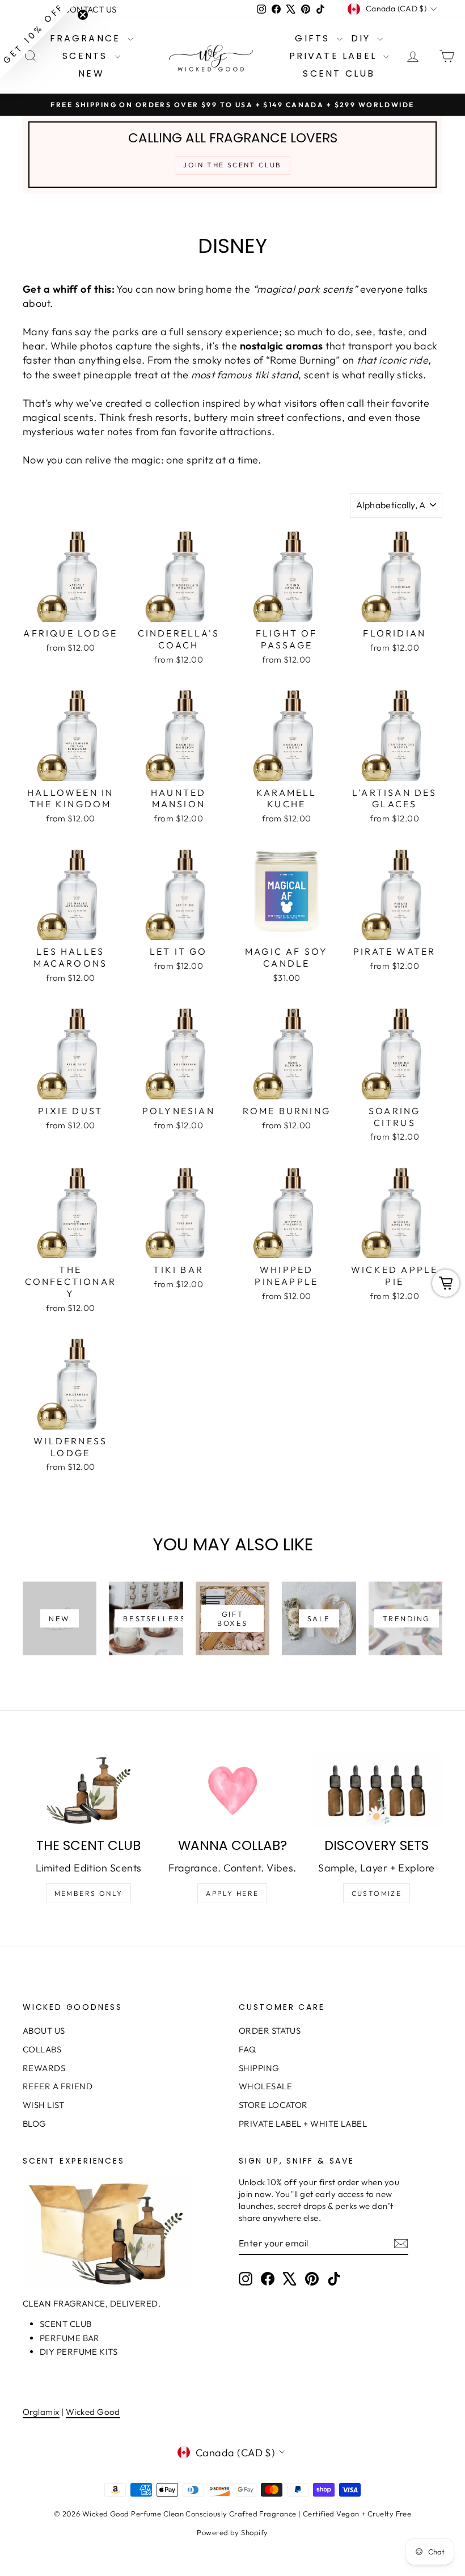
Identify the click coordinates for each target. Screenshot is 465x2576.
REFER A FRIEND (58, 2086)
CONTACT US (90, 9)
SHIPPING (259, 2068)
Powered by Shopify (232, 2532)
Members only (89, 1893)
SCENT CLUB (339, 73)
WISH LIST (43, 2105)
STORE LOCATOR (273, 2105)
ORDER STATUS (270, 2031)
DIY (363, 38)
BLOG (35, 2124)
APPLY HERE (232, 1893)
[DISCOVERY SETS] (377, 1790)
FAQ (247, 2049)
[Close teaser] (83, 15)
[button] (40, 40)
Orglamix (41, 2412)
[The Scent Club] (88, 1790)
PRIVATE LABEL (335, 56)
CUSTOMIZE (377, 1893)
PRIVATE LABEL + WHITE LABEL (303, 2124)
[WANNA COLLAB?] (232, 1790)
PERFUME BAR (70, 2338)
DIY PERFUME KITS (79, 2352)
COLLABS (42, 2049)
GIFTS (314, 38)
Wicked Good (93, 2412)
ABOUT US (44, 2031)
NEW (91, 73)
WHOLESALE (265, 2086)
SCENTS (87, 56)
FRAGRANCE (87, 38)
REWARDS (44, 2068)
